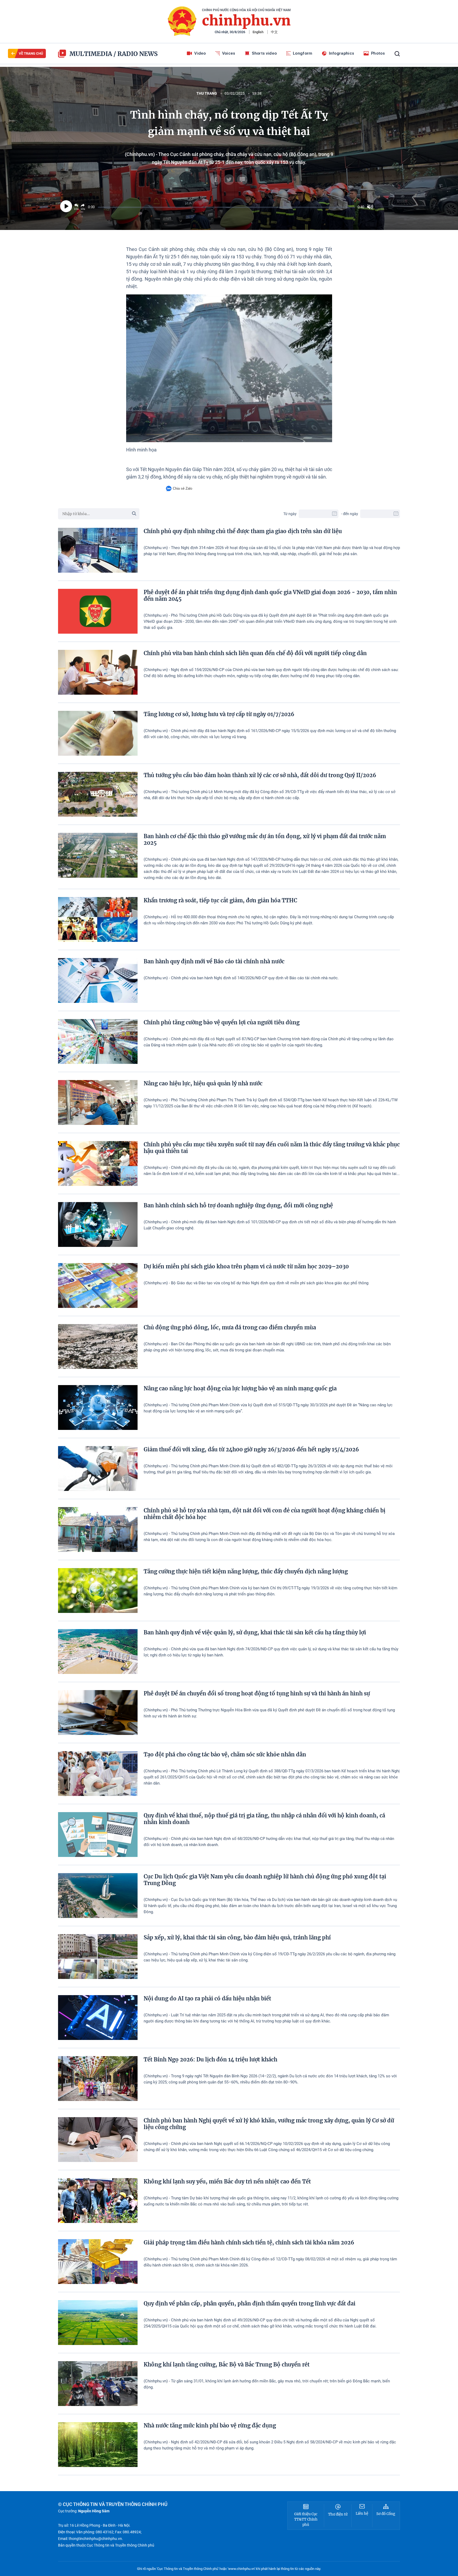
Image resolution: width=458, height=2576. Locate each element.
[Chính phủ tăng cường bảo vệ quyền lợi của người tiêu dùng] (98, 1041)
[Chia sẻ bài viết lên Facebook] (216, 180)
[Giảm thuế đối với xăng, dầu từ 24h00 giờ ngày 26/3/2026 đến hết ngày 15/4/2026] (98, 1468)
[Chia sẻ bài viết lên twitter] (229, 180)
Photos (378, 53)
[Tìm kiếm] (397, 54)
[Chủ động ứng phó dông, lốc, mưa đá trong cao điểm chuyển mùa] (98, 1346)
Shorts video (264, 53)
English (258, 32)
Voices (229, 53)
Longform (303, 53)
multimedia (91, 54)
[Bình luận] (242, 180)
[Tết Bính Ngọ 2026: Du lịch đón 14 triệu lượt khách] (98, 2079)
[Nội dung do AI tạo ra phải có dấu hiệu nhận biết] (98, 2018)
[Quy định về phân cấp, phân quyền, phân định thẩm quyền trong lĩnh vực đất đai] (98, 2323)
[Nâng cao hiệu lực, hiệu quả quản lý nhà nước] (98, 1102)
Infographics (342, 53)
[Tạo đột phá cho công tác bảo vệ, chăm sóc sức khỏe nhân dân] (98, 1774)
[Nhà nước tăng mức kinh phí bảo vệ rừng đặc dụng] (98, 2445)
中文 (274, 32)
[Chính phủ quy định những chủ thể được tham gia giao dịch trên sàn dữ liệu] (98, 550)
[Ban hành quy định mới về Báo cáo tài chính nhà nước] (98, 980)
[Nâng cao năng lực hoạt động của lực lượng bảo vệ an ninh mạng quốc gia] (98, 1407)
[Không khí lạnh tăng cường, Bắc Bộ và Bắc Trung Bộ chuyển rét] (98, 2384)
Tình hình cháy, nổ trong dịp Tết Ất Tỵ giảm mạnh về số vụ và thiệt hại (229, 123)
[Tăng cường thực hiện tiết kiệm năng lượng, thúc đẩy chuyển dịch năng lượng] (98, 1591)
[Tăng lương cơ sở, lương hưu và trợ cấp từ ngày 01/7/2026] (98, 733)
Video (200, 53)
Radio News (138, 54)
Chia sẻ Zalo (182, 488)
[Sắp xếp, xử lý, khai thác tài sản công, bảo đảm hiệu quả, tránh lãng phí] (98, 1957)
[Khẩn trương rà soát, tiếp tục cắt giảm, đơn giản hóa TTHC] (98, 919)
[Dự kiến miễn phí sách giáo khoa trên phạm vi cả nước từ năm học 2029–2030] (98, 1285)
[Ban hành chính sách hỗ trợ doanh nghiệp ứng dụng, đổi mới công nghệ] (98, 1224)
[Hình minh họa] (229, 368)
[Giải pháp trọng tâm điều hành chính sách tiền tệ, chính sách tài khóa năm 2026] (98, 2262)
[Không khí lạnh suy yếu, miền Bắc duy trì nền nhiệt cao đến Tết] (98, 2201)
